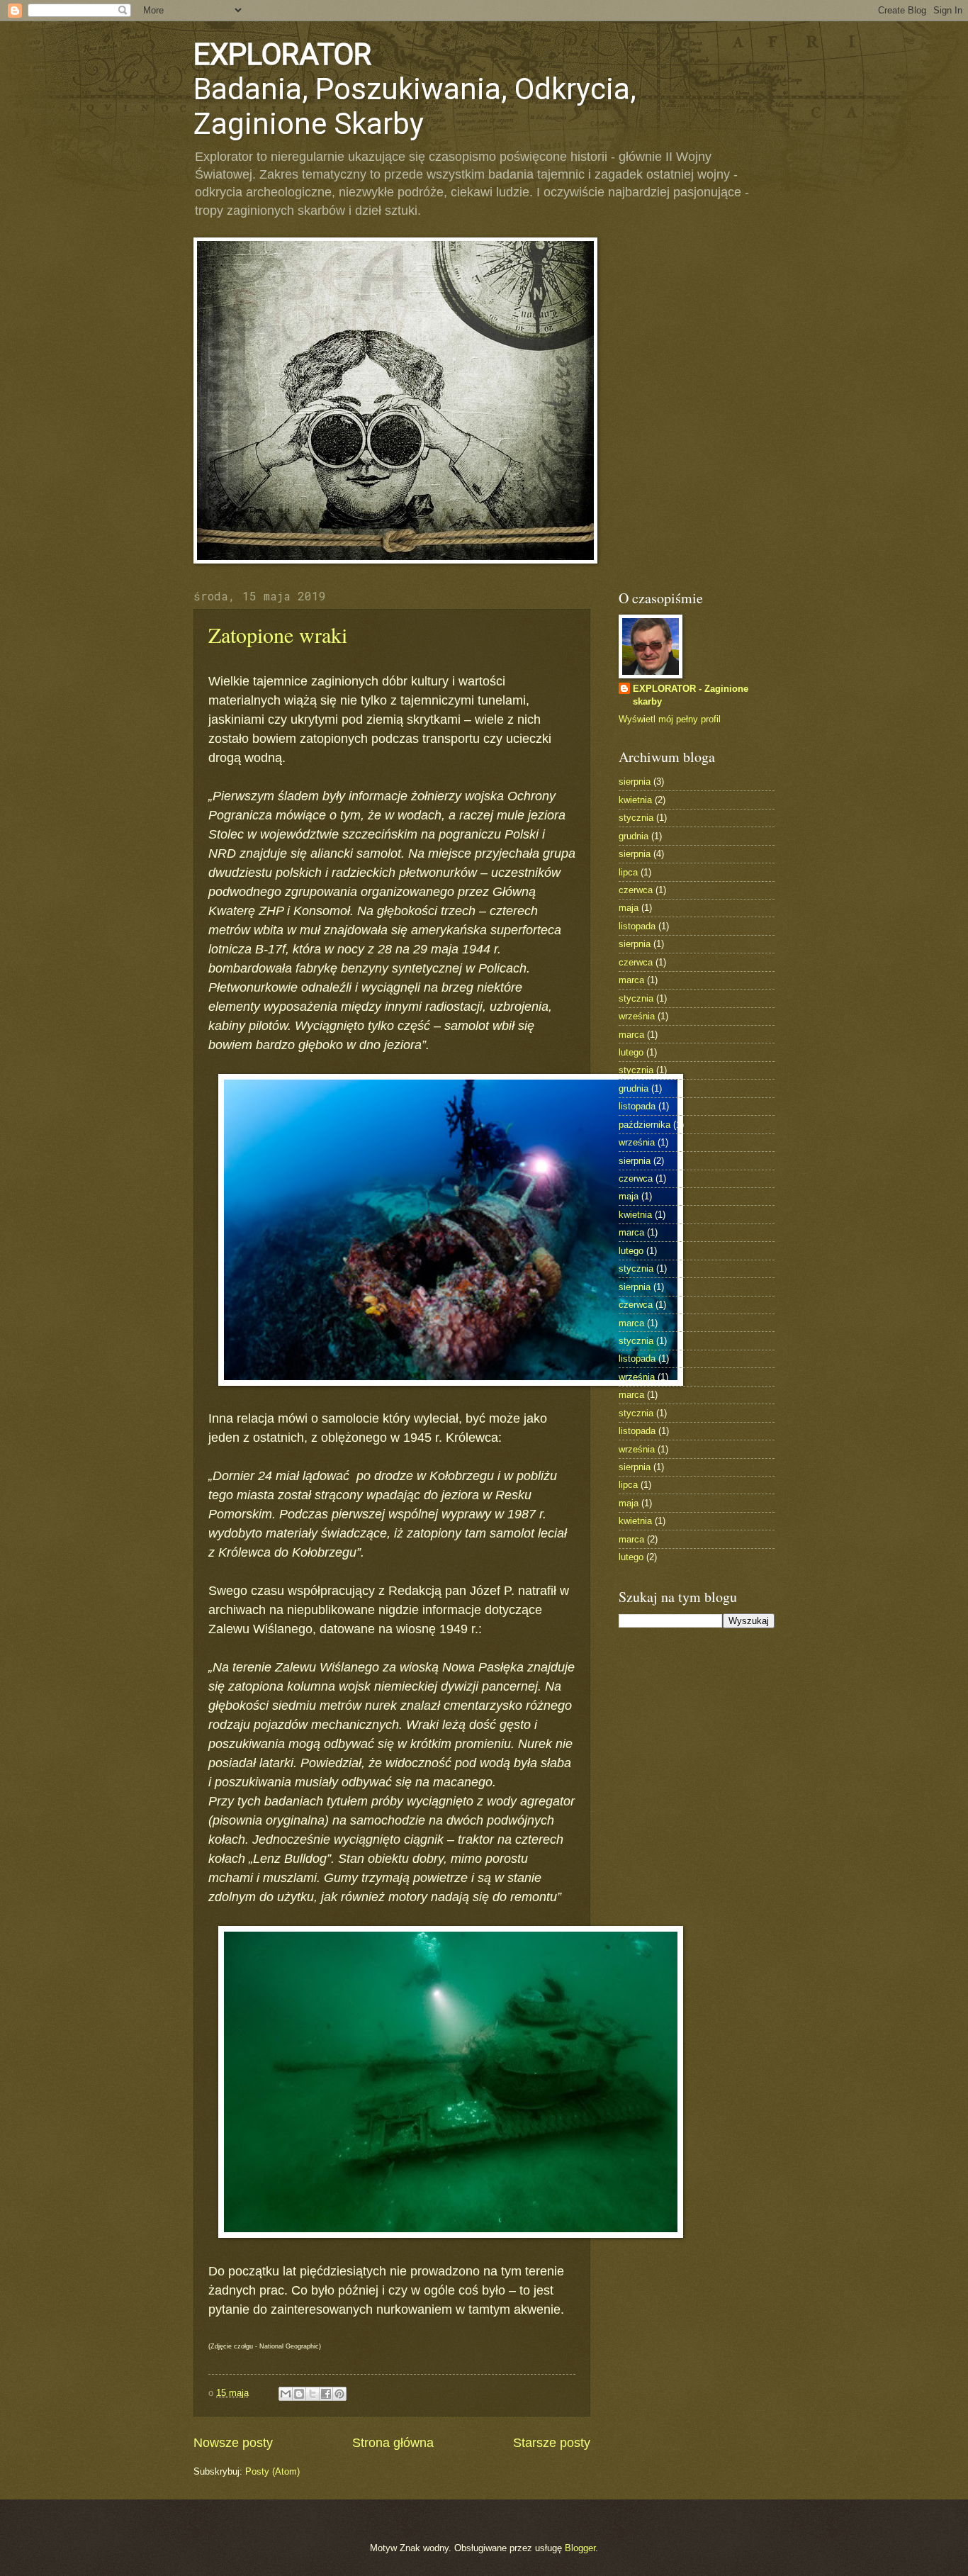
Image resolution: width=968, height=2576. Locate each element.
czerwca (636, 890)
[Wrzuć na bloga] (299, 2394)
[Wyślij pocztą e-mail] (286, 2394)
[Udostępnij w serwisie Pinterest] (339, 2394)
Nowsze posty (233, 2443)
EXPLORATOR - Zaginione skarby (691, 695)
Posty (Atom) (272, 2471)
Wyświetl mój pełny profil (670, 719)
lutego (631, 1052)
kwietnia (635, 800)
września (637, 1016)
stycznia (636, 818)
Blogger (580, 2548)
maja (629, 908)
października (645, 1125)
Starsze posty (552, 2443)
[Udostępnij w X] (313, 2394)
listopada (637, 926)
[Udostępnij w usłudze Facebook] (326, 2394)
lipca (628, 872)
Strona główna (393, 2443)
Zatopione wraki (278, 634)
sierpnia (635, 782)
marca (631, 980)
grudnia (634, 836)
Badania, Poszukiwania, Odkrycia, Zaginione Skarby (415, 89)
